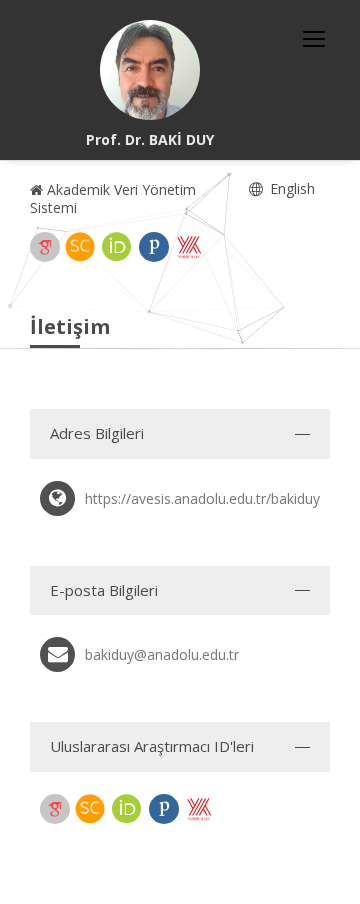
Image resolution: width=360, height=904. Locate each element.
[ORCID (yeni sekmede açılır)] (117, 247)
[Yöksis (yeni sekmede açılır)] (189, 247)
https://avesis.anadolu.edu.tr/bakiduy (202, 498)
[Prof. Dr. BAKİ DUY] (150, 70)
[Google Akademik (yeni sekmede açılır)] (45, 247)
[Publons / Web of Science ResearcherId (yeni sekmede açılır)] (154, 247)
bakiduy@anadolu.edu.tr (162, 654)
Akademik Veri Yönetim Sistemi (113, 198)
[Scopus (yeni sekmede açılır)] (80, 247)
